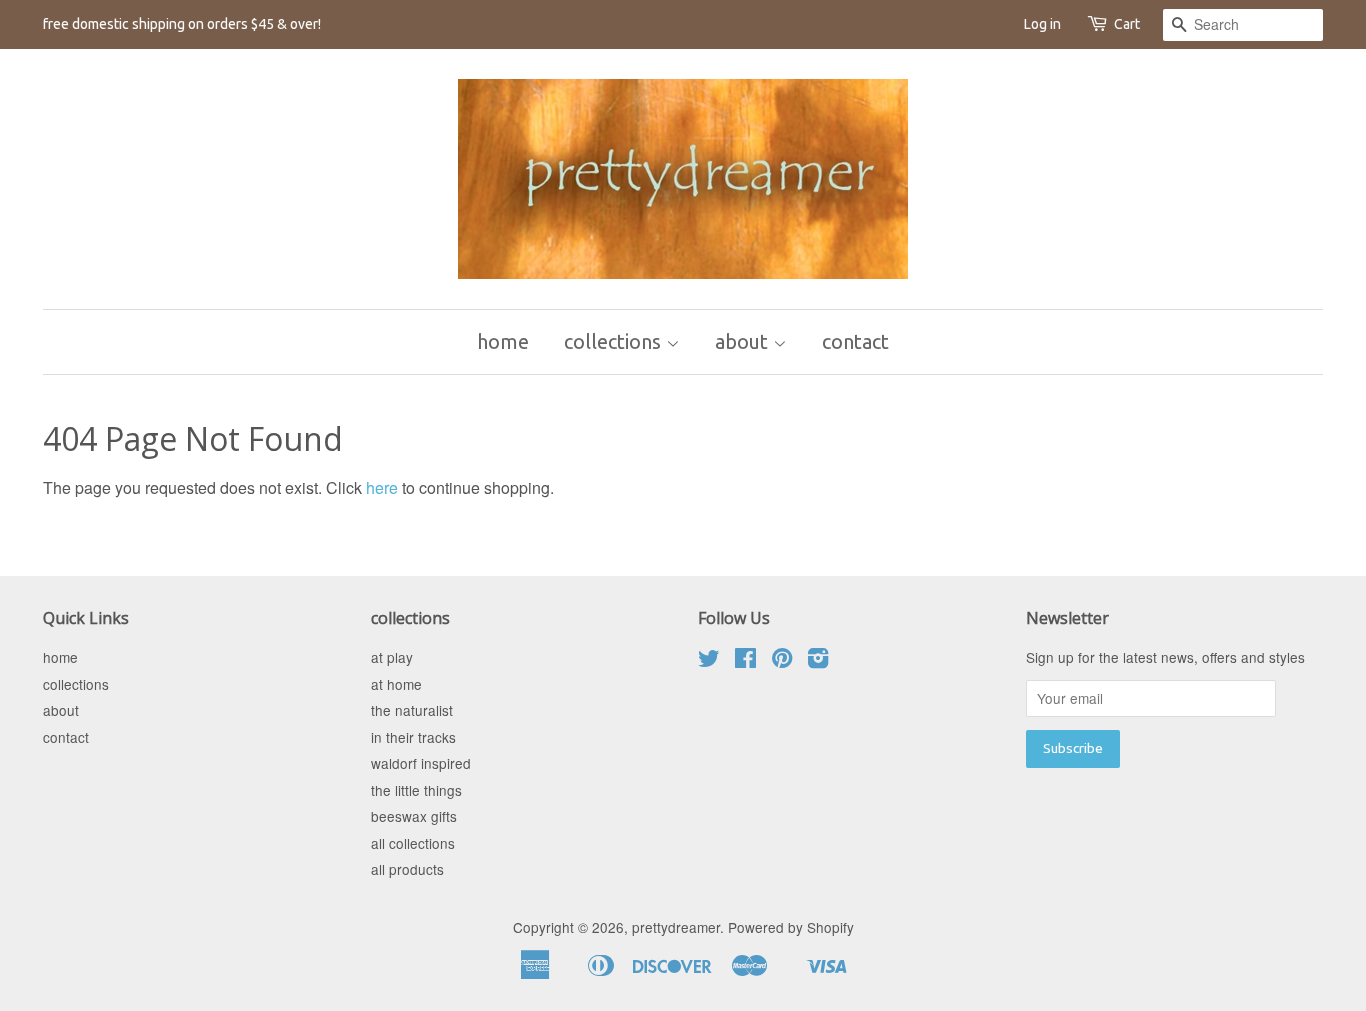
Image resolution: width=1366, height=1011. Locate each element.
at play (392, 657)
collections (615, 341)
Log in (1042, 24)
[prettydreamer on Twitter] (709, 661)
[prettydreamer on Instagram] (818, 661)
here (382, 487)
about (744, 341)
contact (855, 341)
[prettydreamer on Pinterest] (782, 661)
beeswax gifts (414, 816)
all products (407, 869)
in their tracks (413, 737)
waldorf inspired (421, 763)
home (503, 341)
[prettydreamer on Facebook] (745, 661)
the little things (416, 790)
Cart (1127, 24)
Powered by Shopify (791, 927)
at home (396, 684)
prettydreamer (676, 927)
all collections (413, 843)
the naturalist (412, 710)
